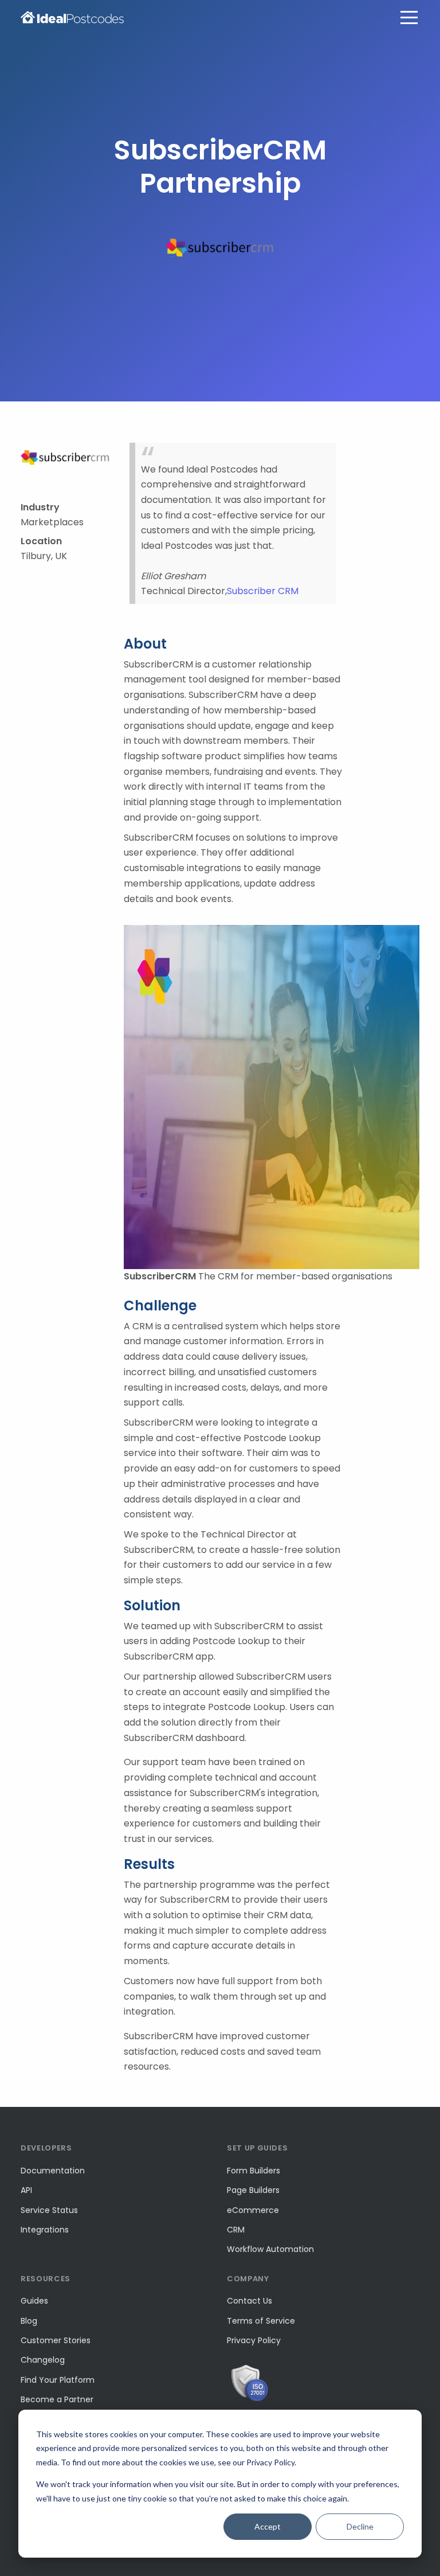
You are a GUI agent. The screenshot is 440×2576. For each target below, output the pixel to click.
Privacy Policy (254, 2340)
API (26, 2190)
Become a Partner (57, 2399)
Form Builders (254, 2171)
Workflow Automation (270, 2249)
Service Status (49, 2210)
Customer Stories (56, 2340)
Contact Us (250, 2301)
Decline (360, 2526)
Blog (29, 2321)
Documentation (53, 2171)
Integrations (45, 2230)
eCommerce (253, 2210)
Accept (268, 2526)
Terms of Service (261, 2321)
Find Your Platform (58, 2380)
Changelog (43, 2360)
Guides (34, 2301)
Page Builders (253, 2190)
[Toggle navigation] (409, 17)
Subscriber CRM (263, 591)
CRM (236, 2230)
